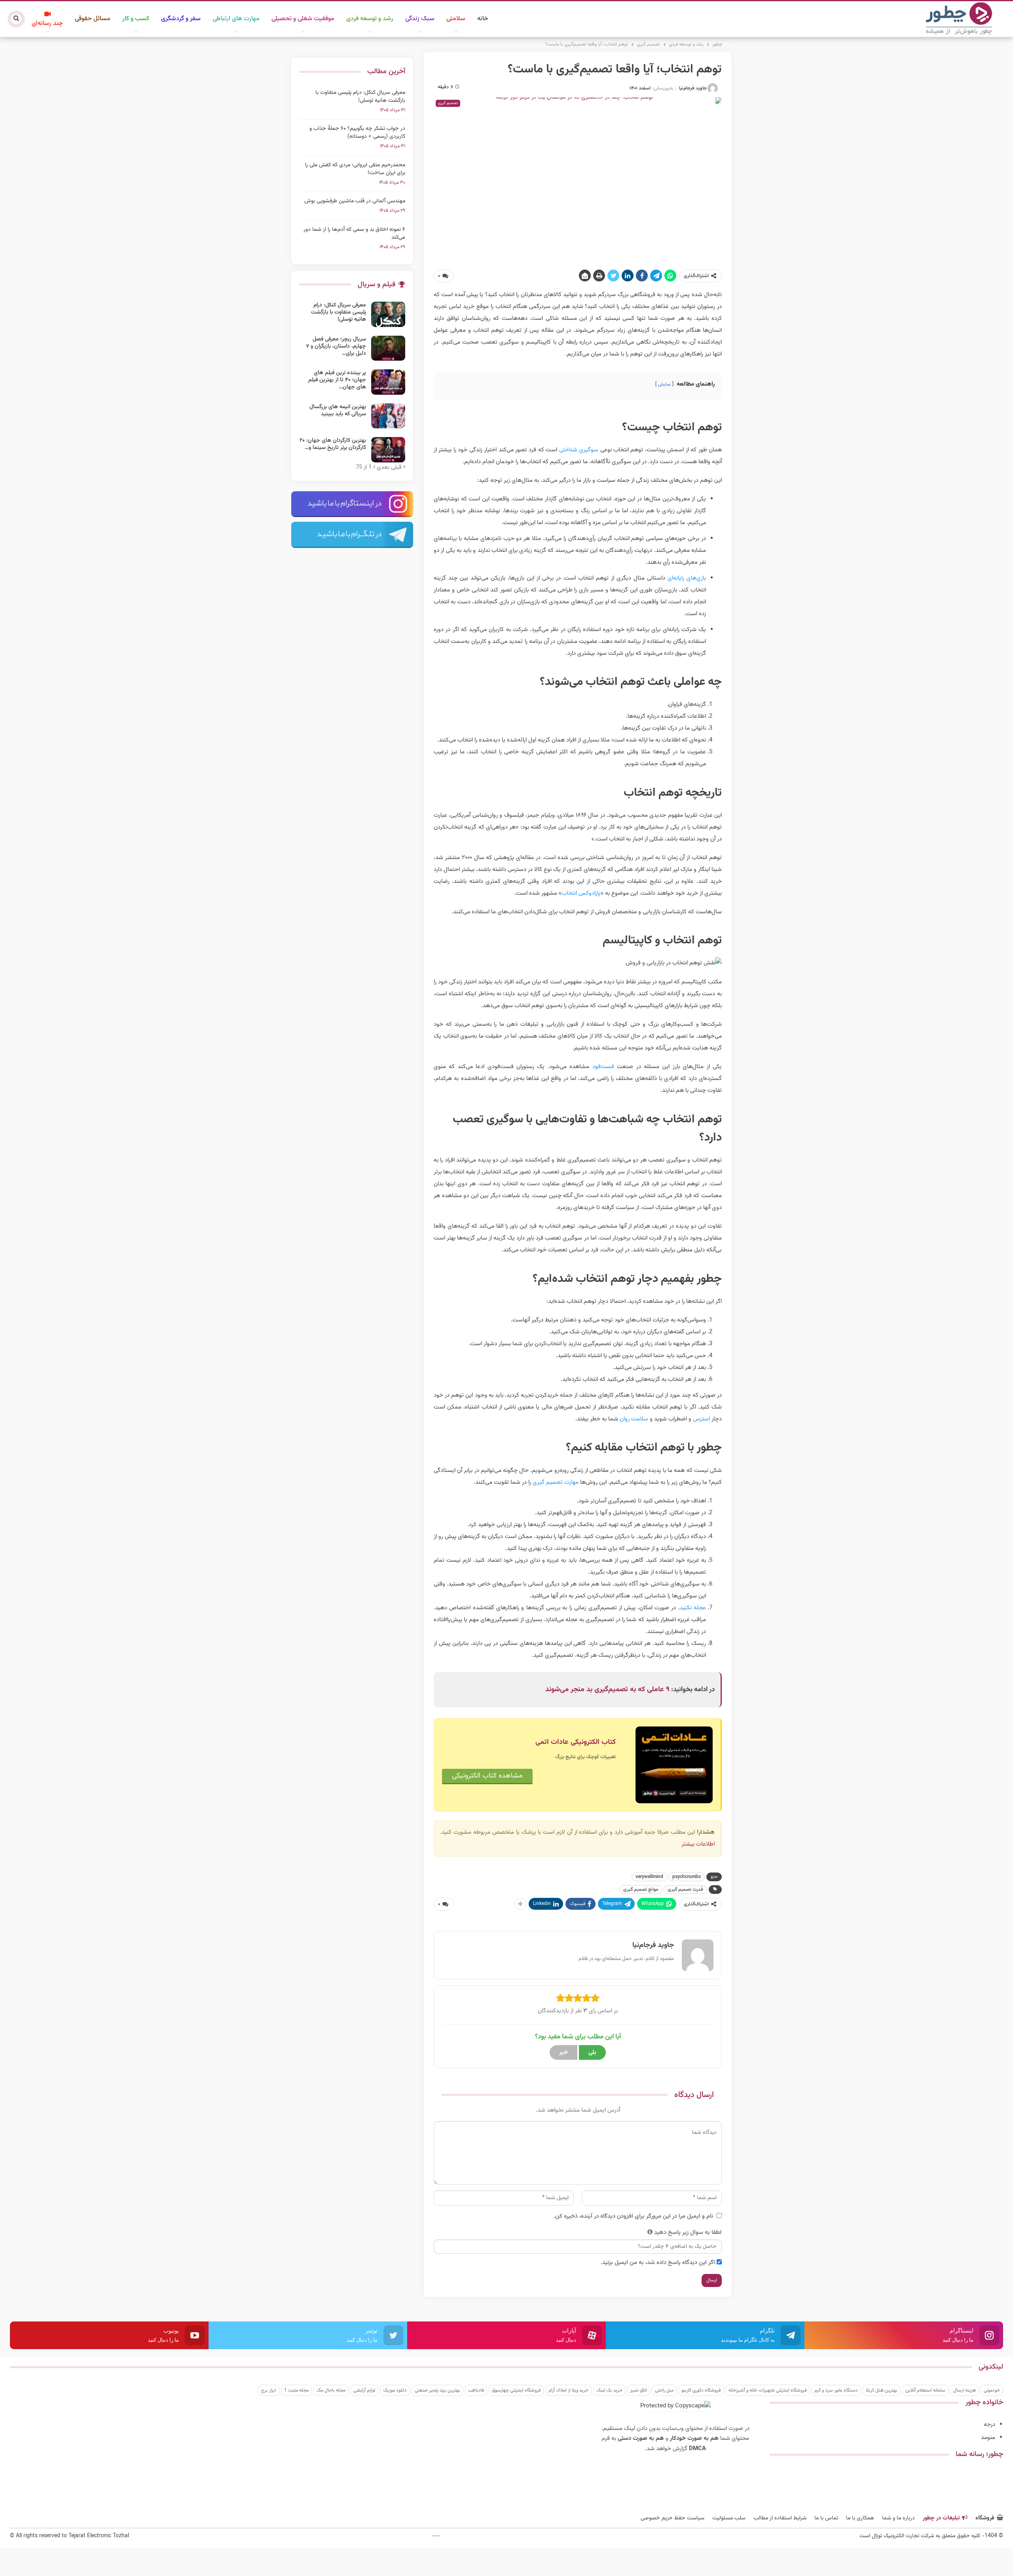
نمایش (664, 384)
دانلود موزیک (395, 2390)
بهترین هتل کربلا (882, 2390)
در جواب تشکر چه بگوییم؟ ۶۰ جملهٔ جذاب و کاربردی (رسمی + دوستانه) (357, 133)
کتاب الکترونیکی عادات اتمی (576, 1742)
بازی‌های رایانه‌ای (687, 578)
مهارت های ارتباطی (236, 19)
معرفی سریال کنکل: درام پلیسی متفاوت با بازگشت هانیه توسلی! (360, 97)
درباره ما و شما (898, 2518)
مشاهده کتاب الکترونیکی (487, 1776)
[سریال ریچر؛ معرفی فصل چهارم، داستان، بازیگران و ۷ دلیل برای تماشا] (388, 348)
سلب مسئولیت (729, 2518)
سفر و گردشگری (181, 19)
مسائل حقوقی (93, 19)
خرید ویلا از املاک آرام (568, 2390)
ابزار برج (269, 2390)
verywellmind (649, 1877)
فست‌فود (603, 1067)
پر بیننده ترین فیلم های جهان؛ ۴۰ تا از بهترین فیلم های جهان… (337, 380)
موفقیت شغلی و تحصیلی (303, 19)
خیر (563, 2052)
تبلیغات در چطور (941, 2518)
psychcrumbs (687, 1877)
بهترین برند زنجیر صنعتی (437, 2390)
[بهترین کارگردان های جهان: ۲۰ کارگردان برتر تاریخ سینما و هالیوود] (388, 450)
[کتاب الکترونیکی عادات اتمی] (674, 1765)
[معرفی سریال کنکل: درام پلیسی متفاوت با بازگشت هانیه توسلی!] (388, 314)
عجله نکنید (693, 1608)
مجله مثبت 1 (296, 2390)
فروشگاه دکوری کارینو (701, 2390)
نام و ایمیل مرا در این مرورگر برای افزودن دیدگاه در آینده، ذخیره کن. (633, 2216)
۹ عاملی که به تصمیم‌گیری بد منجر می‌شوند (607, 1690)
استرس (701, 1419)
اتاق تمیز (639, 2390)
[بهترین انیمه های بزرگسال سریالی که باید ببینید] (388, 416)
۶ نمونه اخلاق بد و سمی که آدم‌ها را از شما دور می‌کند (354, 234)
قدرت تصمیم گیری (685, 1890)
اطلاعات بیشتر (698, 1844)
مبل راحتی (664, 2390)
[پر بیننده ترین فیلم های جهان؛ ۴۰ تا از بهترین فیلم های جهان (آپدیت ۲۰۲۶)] (388, 382)
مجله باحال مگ (331, 2390)
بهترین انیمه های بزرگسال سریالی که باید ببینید (338, 411)
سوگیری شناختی (579, 450)
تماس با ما (826, 2518)
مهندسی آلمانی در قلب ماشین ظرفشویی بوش (355, 201)
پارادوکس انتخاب (581, 893)
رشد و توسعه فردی (370, 19)
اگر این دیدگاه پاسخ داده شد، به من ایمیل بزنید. (658, 2263)
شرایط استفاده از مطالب (780, 2518)
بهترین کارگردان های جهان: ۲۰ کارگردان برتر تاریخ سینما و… (333, 444)
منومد (988, 2438)
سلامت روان (634, 1419)
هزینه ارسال (965, 2390)
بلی (592, 2052)
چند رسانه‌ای (47, 24)
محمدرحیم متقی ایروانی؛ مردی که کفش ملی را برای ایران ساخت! (355, 169)
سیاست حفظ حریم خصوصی (672, 2518)
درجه (989, 2425)
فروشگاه (985, 2518)
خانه (483, 19)
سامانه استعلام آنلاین (925, 2390)
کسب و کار (136, 19)
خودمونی (992, 2390)
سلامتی (456, 19)
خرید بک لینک (609, 2390)
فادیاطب (476, 2390)
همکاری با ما (860, 2518)
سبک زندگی (420, 19)
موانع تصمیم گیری (641, 1890)
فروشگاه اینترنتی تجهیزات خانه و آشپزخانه (767, 2390)
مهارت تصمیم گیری (556, 1482)
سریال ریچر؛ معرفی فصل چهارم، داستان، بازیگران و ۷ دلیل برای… (336, 346)
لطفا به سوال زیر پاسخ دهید (688, 2233)
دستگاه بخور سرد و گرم (836, 2390)
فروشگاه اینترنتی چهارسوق (516, 2390)
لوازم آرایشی (364, 2390)
